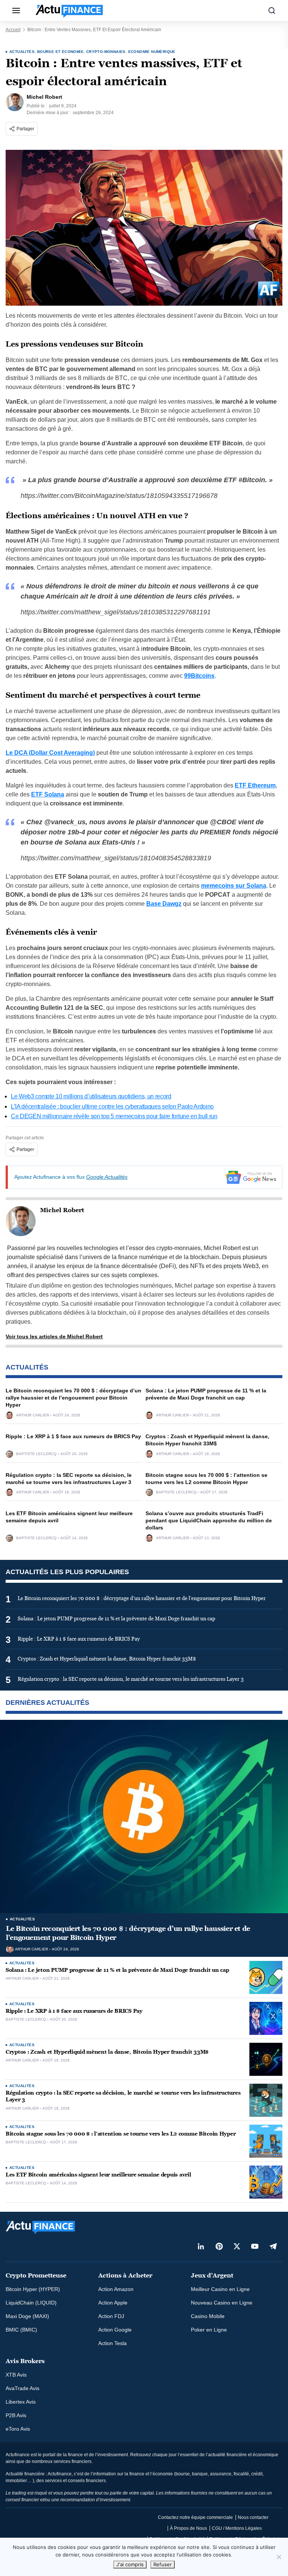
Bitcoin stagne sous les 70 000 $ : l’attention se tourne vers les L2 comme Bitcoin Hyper (121, 2134)
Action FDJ (111, 2316)
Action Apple (113, 2303)
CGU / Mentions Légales (237, 2528)
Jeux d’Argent (212, 2275)
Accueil (13, 30)
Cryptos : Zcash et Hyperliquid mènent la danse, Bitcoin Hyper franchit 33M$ (107, 2052)
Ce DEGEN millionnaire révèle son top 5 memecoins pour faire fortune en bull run (114, 1116)
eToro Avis (18, 2429)
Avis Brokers (25, 2361)
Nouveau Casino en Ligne (222, 2303)
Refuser (163, 2564)
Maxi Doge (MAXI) (27, 2316)
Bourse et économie (60, 52)
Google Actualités (107, 1177)
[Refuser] (279, 2557)
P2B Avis (16, 2415)
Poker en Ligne (209, 2330)
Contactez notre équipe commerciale (195, 2517)
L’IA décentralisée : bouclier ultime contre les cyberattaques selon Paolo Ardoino (112, 1106)
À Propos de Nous (188, 2528)
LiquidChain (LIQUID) (31, 2303)
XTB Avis (16, 2375)
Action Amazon (116, 2289)
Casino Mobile (208, 2316)
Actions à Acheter (125, 2275)
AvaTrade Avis (22, 2388)
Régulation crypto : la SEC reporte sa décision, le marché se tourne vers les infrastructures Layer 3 (123, 2096)
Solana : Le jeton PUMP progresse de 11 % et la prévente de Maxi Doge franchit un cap (117, 1970)
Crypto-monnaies (106, 52)
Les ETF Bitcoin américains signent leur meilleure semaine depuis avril (98, 2175)
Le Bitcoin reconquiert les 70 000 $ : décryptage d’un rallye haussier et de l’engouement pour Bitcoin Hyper (73, 1398)
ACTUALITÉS (22, 52)
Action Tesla (112, 2343)
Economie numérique (152, 52)
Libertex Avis (21, 2402)
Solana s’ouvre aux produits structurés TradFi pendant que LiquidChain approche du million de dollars (209, 1520)
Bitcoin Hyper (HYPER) (33, 2289)
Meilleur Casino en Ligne (220, 2289)
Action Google (115, 2330)
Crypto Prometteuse (36, 2275)
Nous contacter (253, 2517)
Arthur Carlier (33, 1415)
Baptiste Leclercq (36, 1454)
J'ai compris (130, 2564)
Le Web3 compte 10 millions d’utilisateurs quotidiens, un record (91, 1096)
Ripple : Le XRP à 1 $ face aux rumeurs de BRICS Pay (73, 1436)
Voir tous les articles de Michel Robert (54, 1336)
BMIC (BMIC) (21, 2330)
